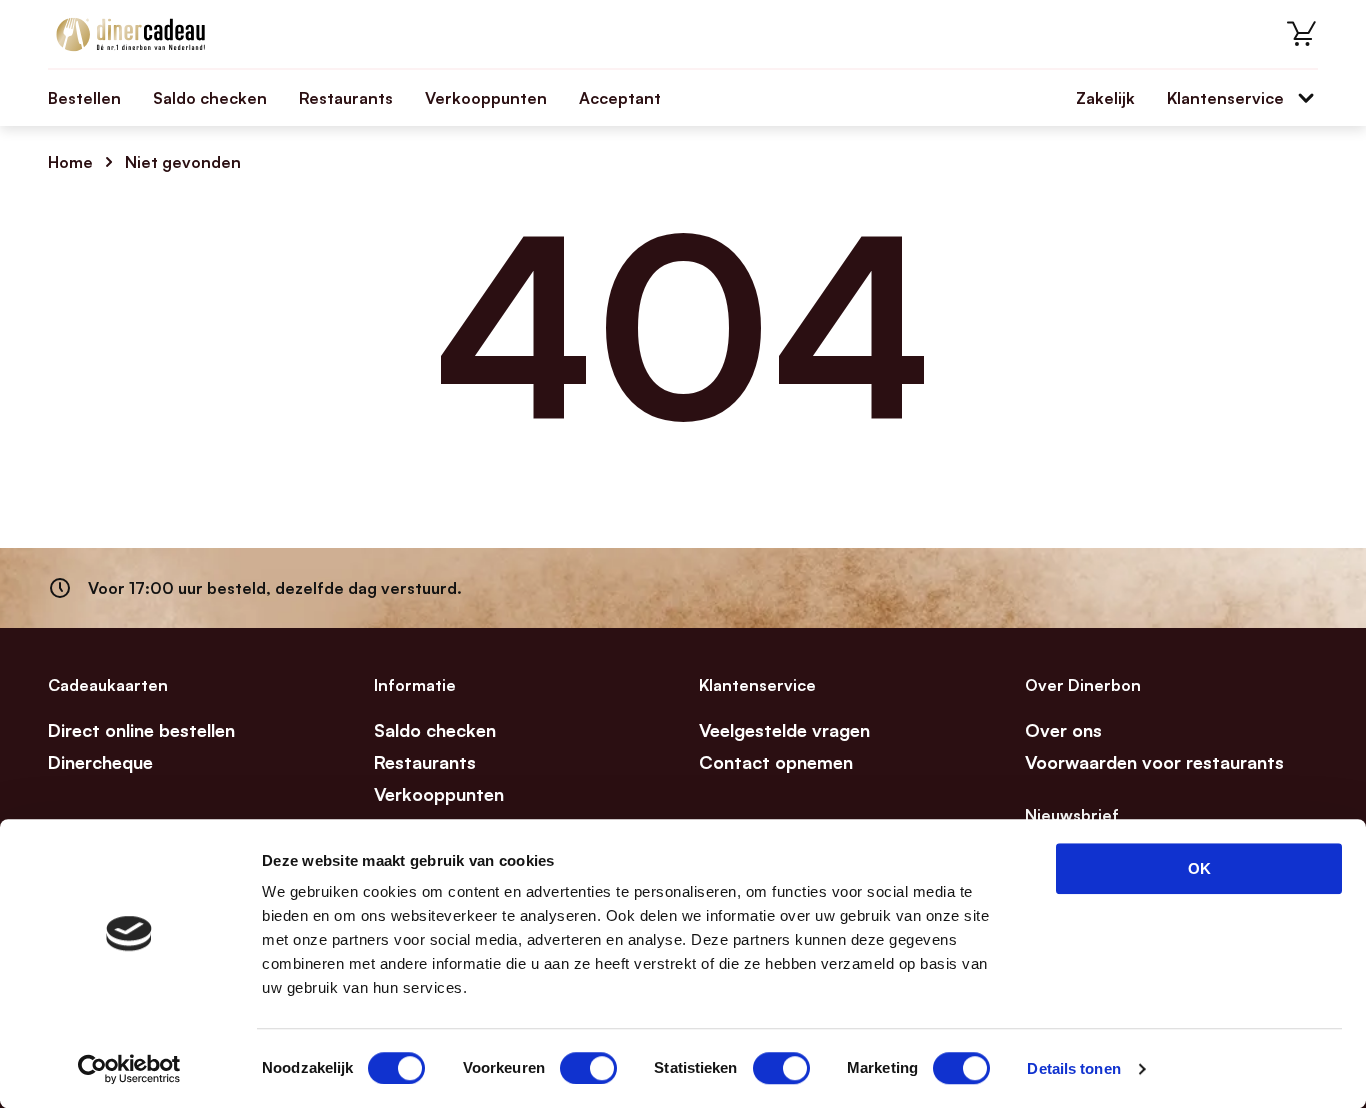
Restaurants (346, 98)
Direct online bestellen (141, 730)
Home (70, 162)
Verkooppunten (486, 98)
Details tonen (1073, 1068)
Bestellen (84, 98)
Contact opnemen (776, 762)
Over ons (1063, 730)
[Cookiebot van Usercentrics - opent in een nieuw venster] (129, 1069)
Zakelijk (1105, 98)
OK (1199, 868)
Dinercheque (100, 762)
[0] (1302, 34)
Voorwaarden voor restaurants (1154, 762)
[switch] (588, 1068)
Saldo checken (210, 98)
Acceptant (620, 98)
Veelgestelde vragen (784, 730)
